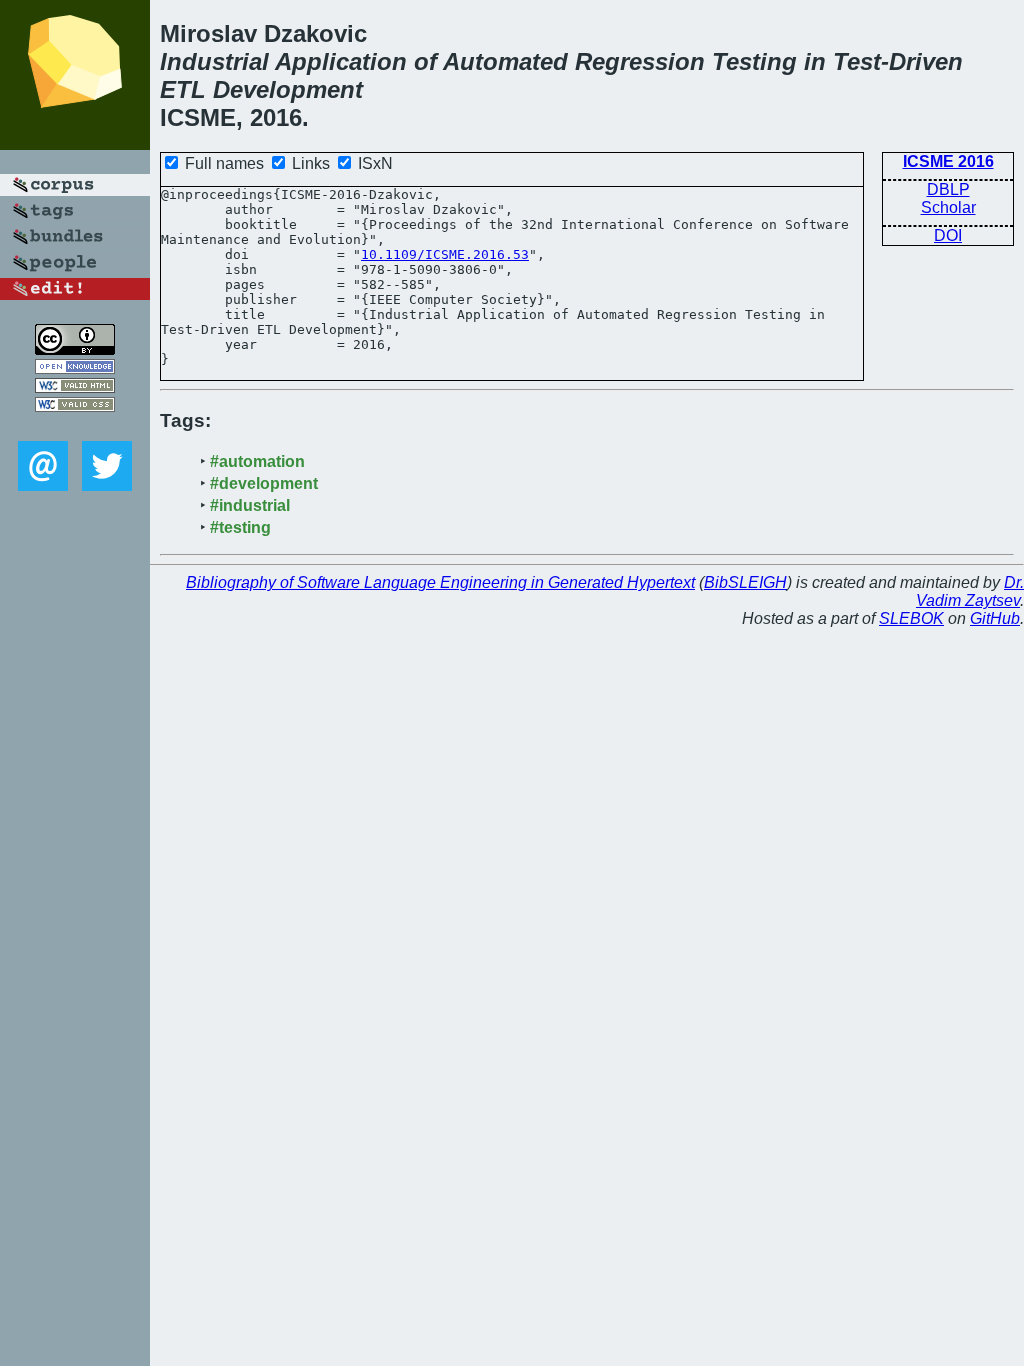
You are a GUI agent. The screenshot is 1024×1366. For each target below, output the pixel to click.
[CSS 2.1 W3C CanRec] (75, 426)
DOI (948, 235)
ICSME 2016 (948, 161)
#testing (240, 527)
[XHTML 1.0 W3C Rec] (75, 387)
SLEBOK (911, 618)
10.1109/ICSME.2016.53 (445, 254)
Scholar (948, 207)
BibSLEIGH (745, 582)
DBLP (948, 189)
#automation (257, 461)
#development (264, 483)
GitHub (995, 618)
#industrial (250, 505)
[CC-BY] (75, 349)
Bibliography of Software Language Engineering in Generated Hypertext (440, 582)
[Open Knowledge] (75, 368)
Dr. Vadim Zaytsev (970, 591)
